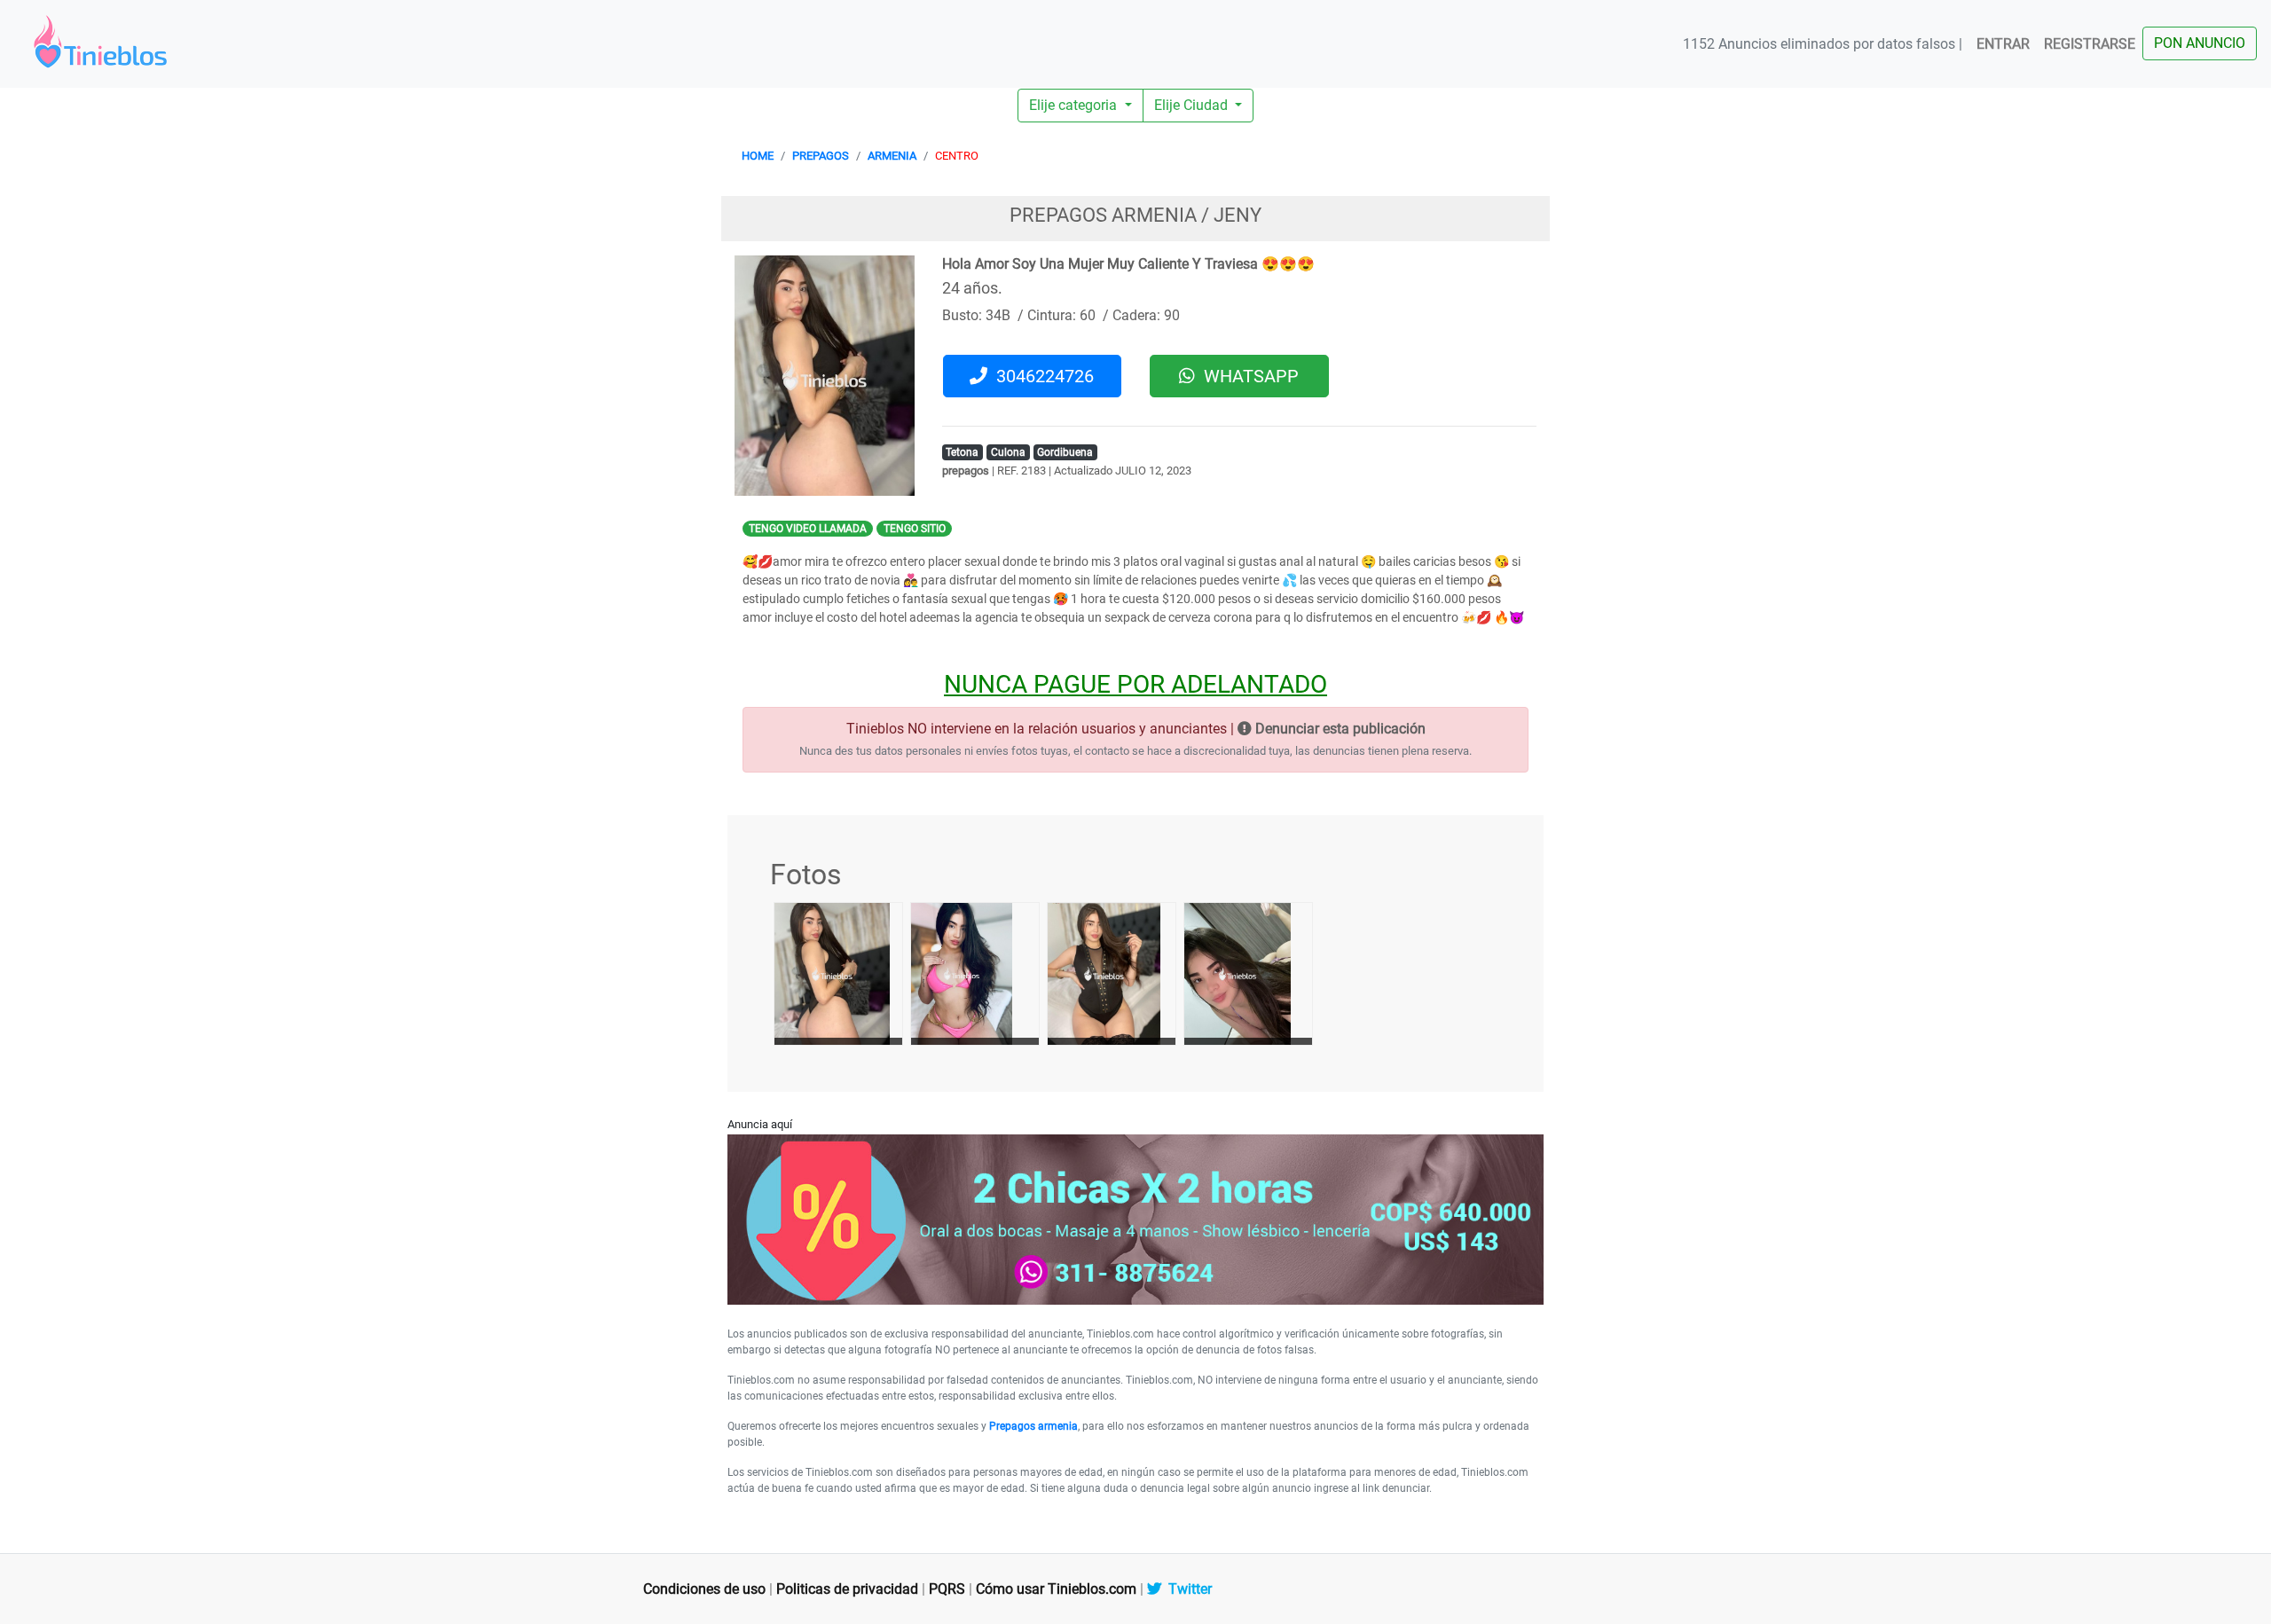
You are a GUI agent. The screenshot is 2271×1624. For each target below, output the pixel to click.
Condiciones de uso (704, 1589)
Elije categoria (1075, 105)
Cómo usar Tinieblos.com (1056, 1589)
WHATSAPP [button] (1247, 376)
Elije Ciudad (1193, 105)
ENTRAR (2003, 44)
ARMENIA (892, 156)
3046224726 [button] (1041, 376)
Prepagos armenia (1033, 1426)
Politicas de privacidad (847, 1589)
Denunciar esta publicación (1339, 729)
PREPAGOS (821, 156)
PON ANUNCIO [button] (2200, 43)
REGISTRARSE (2090, 44)
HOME (758, 156)
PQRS (947, 1589)
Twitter (1187, 1589)
